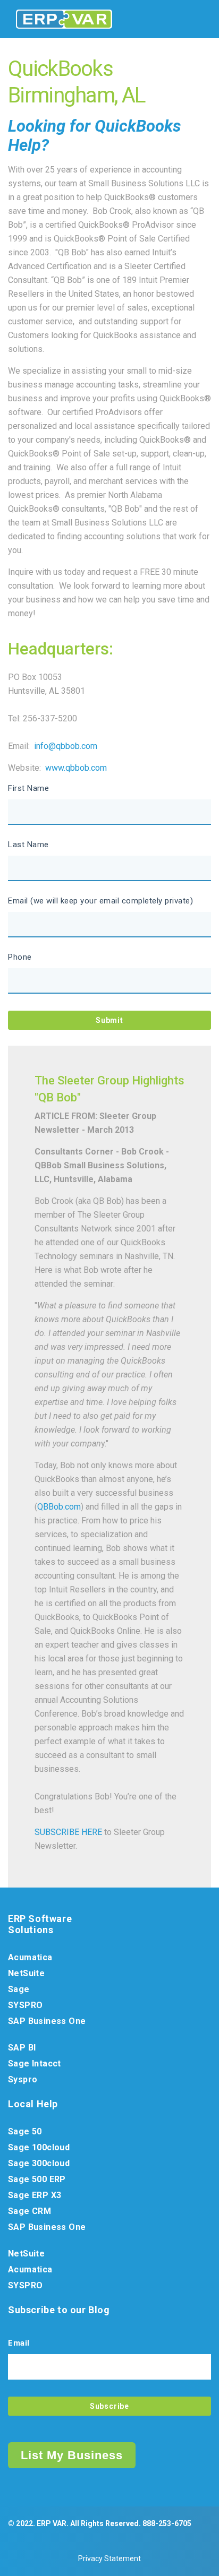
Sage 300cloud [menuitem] (39, 2163)
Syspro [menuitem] (23, 2079)
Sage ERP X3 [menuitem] (35, 2195)
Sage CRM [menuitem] (30, 2211)
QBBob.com (59, 1507)
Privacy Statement (109, 2558)
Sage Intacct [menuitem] (35, 2064)
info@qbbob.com (66, 746)
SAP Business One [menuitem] (47, 2021)
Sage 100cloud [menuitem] (39, 2147)
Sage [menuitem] (19, 1989)
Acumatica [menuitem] (30, 1957)
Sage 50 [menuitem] (25, 2131)
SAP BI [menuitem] (22, 2048)
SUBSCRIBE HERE (68, 1832)
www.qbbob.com (76, 768)
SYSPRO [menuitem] (25, 2005)
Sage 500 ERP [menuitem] (37, 2179)
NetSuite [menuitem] (26, 1973)
